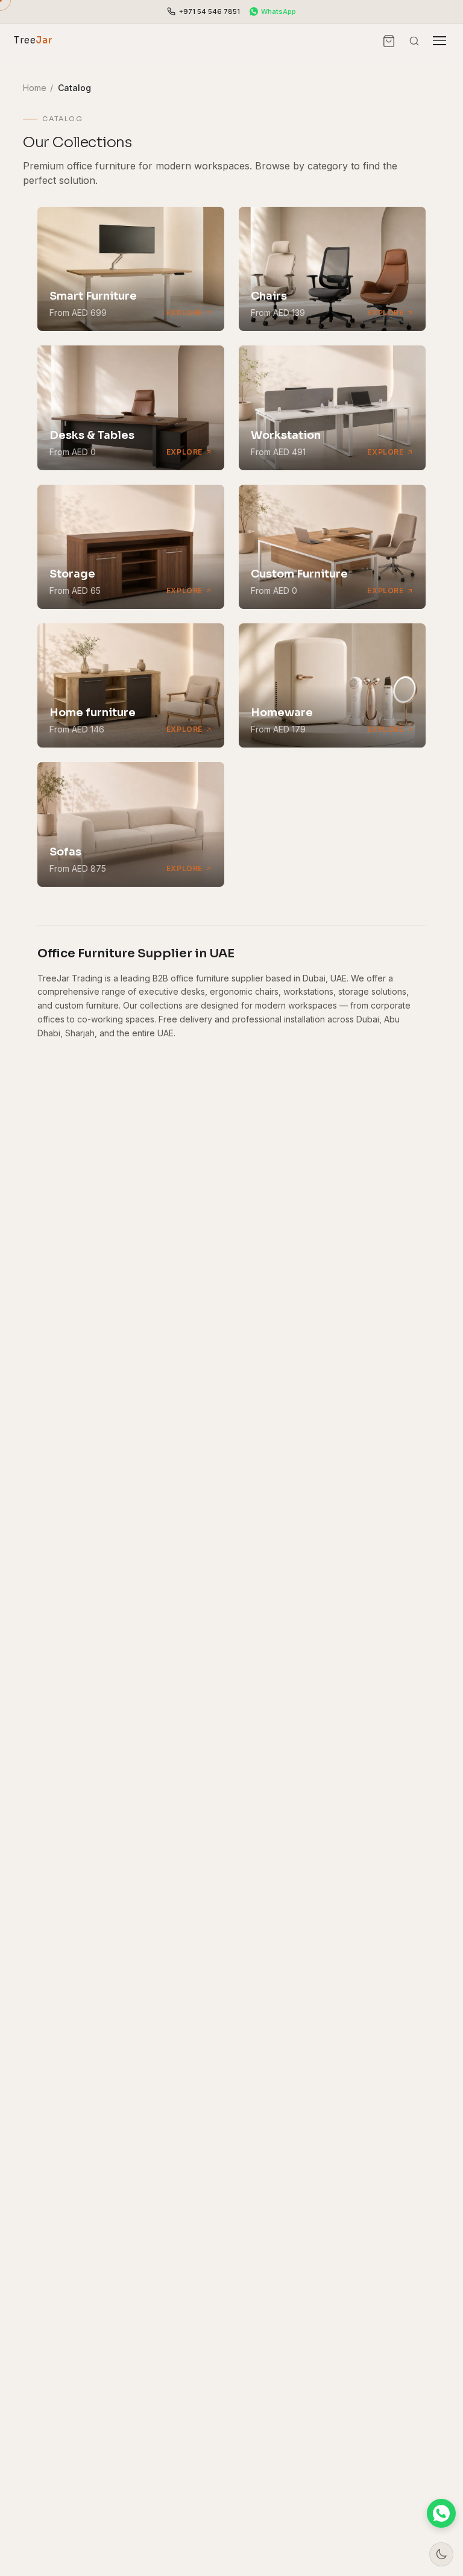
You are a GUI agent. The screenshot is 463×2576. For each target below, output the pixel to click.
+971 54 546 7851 (209, 11)
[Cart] (389, 41)
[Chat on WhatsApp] (441, 2513)
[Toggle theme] (441, 2554)
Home (35, 88)
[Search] (414, 41)
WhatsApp (279, 11)
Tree (33, 40)
